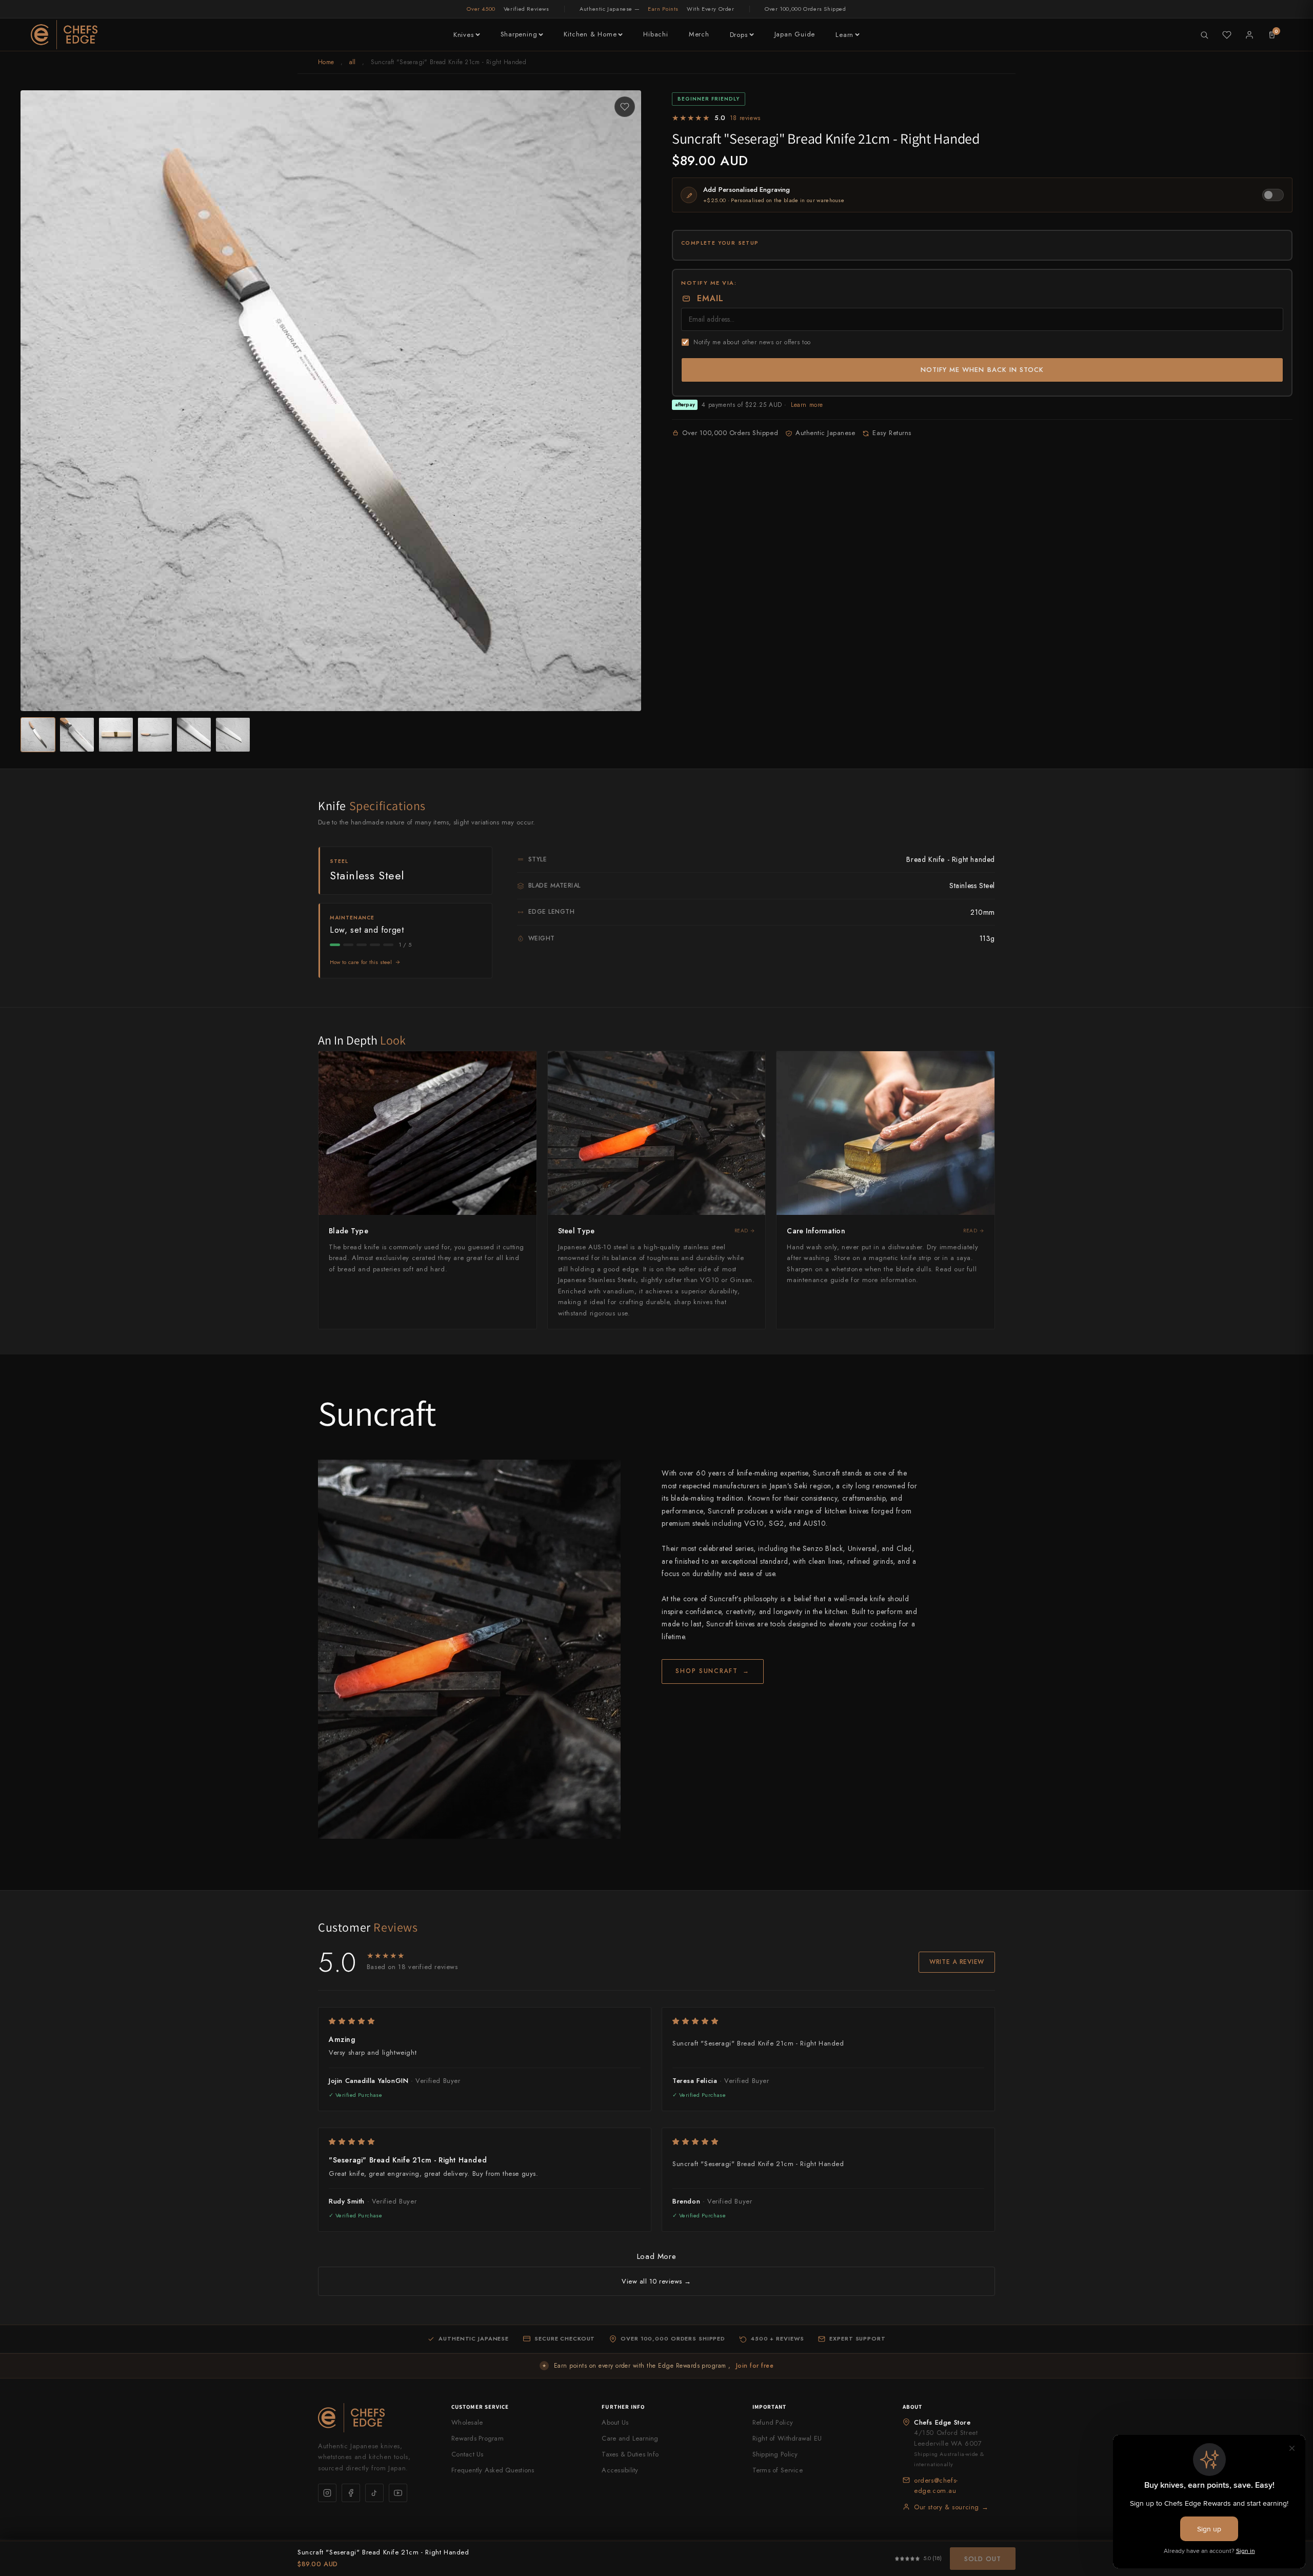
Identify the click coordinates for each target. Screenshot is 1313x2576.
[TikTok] (374, 2493)
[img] (485, 2021)
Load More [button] (656, 2256)
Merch (699, 34)
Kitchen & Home (590, 34)
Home (326, 62)
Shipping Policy (775, 2454)
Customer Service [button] (480, 2407)
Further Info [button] (623, 2407)
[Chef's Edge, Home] (64, 35)
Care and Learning (630, 2438)
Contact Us (467, 2454)
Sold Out (983, 2559)
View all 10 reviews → (656, 2281)
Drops (739, 35)
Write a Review (957, 1962)
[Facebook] (351, 2493)
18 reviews (745, 118)
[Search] (1204, 35)
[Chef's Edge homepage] (374, 2418)
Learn (844, 35)
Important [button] (770, 2407)
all (353, 62)
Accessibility (620, 2470)
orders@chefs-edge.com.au (936, 2485)
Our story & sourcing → (951, 2507)
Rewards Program (478, 2438)
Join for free (755, 2366)
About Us (615, 2422)
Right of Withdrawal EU (787, 2438)
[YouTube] (398, 2493)
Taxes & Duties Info (630, 2454)
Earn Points (663, 9)
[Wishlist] (1227, 35)
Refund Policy (773, 2422)
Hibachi (655, 34)
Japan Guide (795, 34)
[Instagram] (327, 2493)
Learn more (807, 405)
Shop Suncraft (713, 1671)
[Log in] (1249, 35)
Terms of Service (778, 2470)
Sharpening (519, 34)
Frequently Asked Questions (493, 2470)
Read (741, 1231)
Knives (464, 35)
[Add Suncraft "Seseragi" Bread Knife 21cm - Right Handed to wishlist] (625, 107)
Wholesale (467, 2422)
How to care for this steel (361, 962)
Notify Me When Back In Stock (982, 370)
